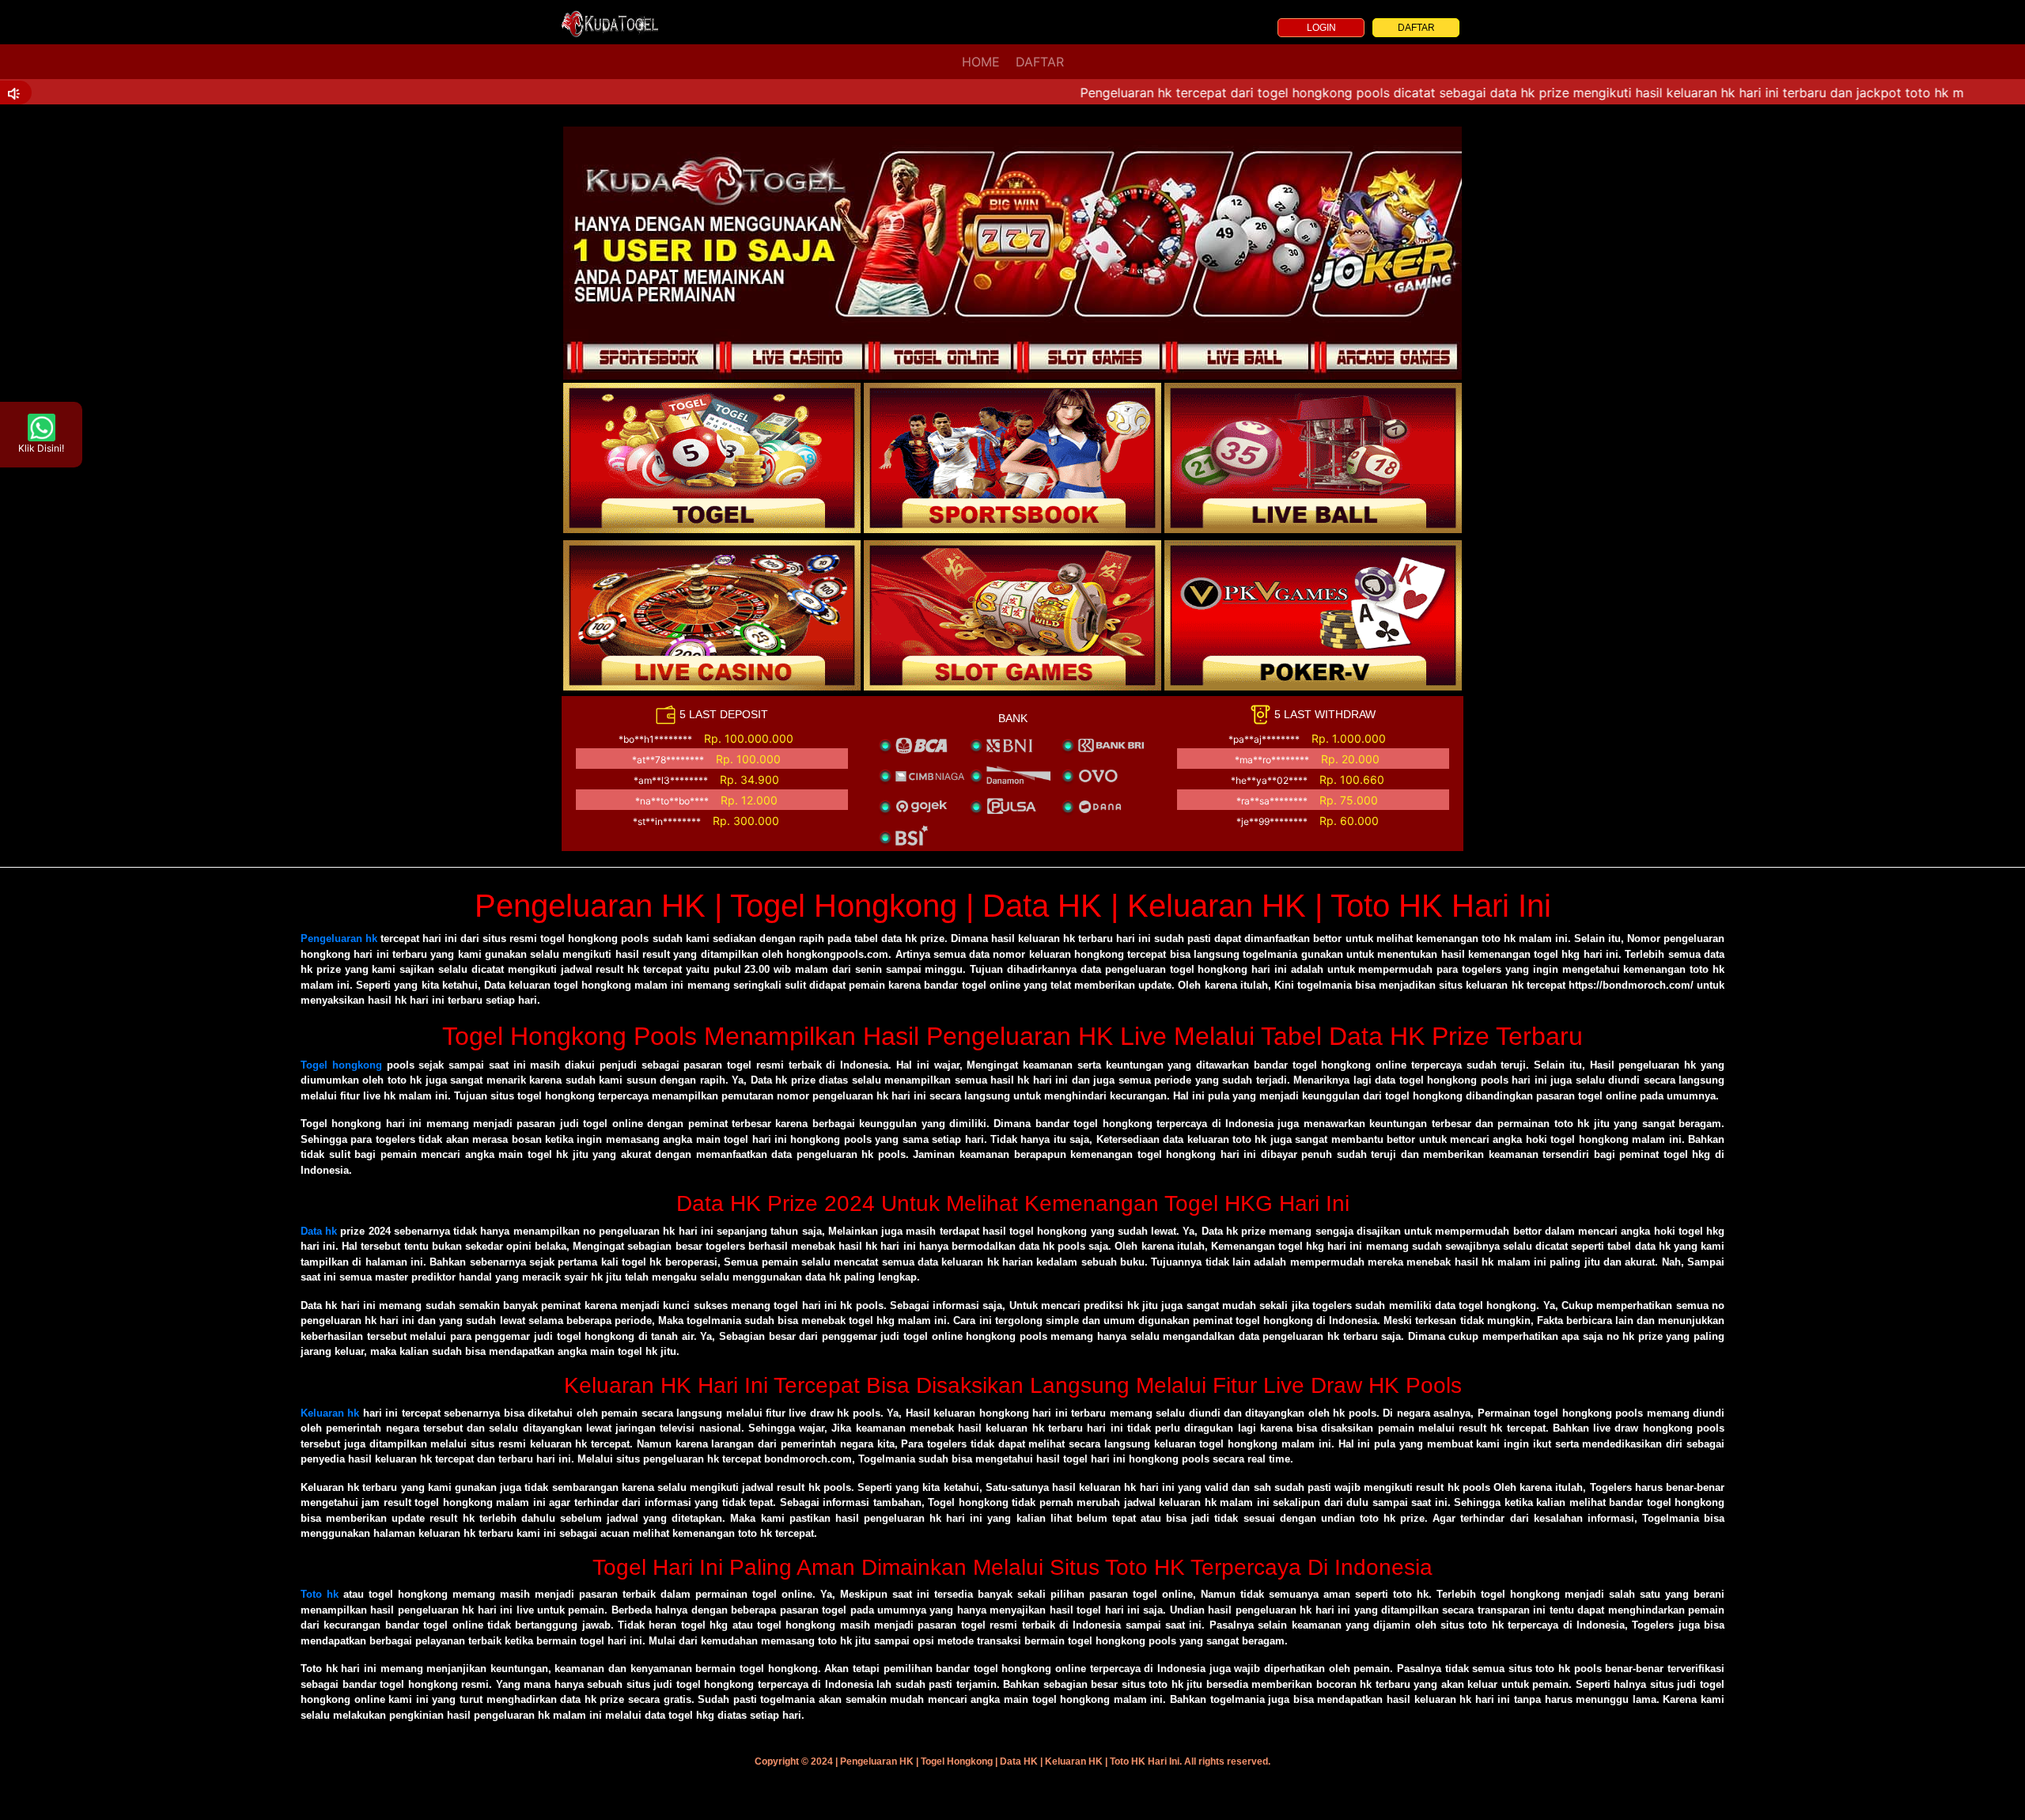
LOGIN (1321, 28)
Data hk (319, 1231)
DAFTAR (1416, 28)
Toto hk (320, 1594)
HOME (981, 62)
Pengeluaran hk (339, 938)
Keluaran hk (330, 1413)
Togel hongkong (341, 1065)
